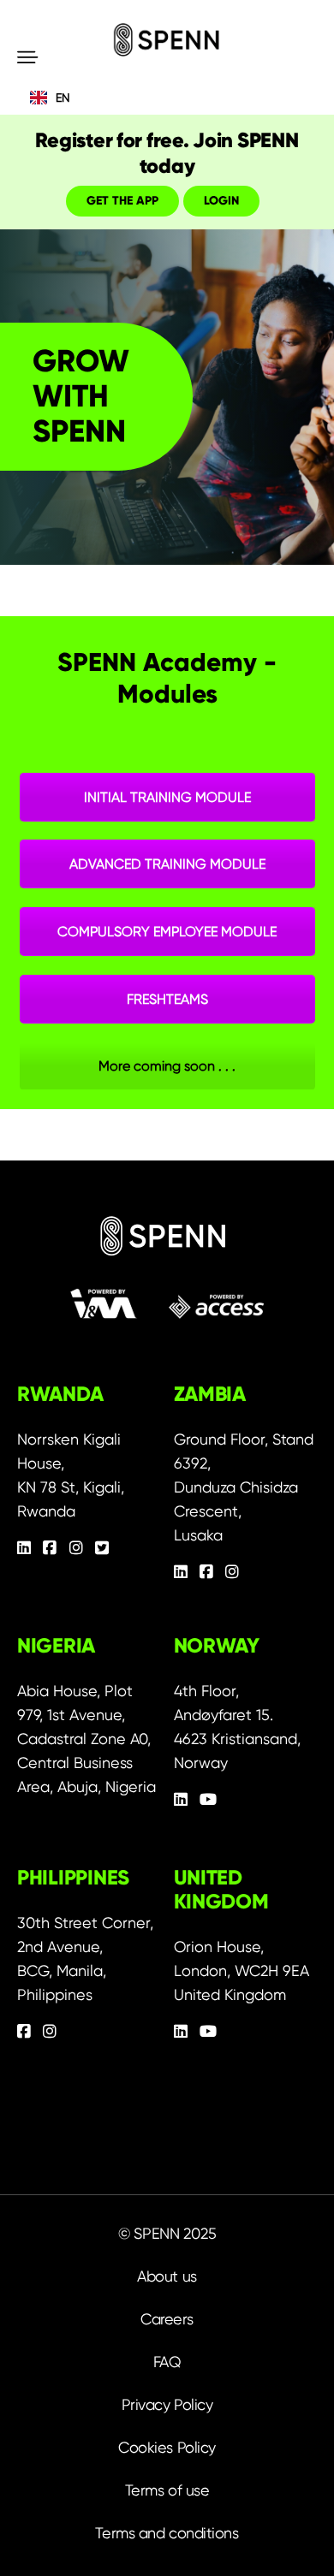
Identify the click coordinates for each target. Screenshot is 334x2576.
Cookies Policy (167, 2447)
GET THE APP (122, 201)
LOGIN (221, 201)
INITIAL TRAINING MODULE (167, 797)
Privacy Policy (167, 2404)
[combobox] (167, 98)
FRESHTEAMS (167, 999)
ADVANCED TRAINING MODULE (167, 864)
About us (167, 2276)
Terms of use (167, 2490)
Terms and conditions (167, 2533)
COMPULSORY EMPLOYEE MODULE (167, 932)
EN (63, 98)
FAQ (167, 2362)
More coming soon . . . (167, 1066)
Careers (167, 2319)
